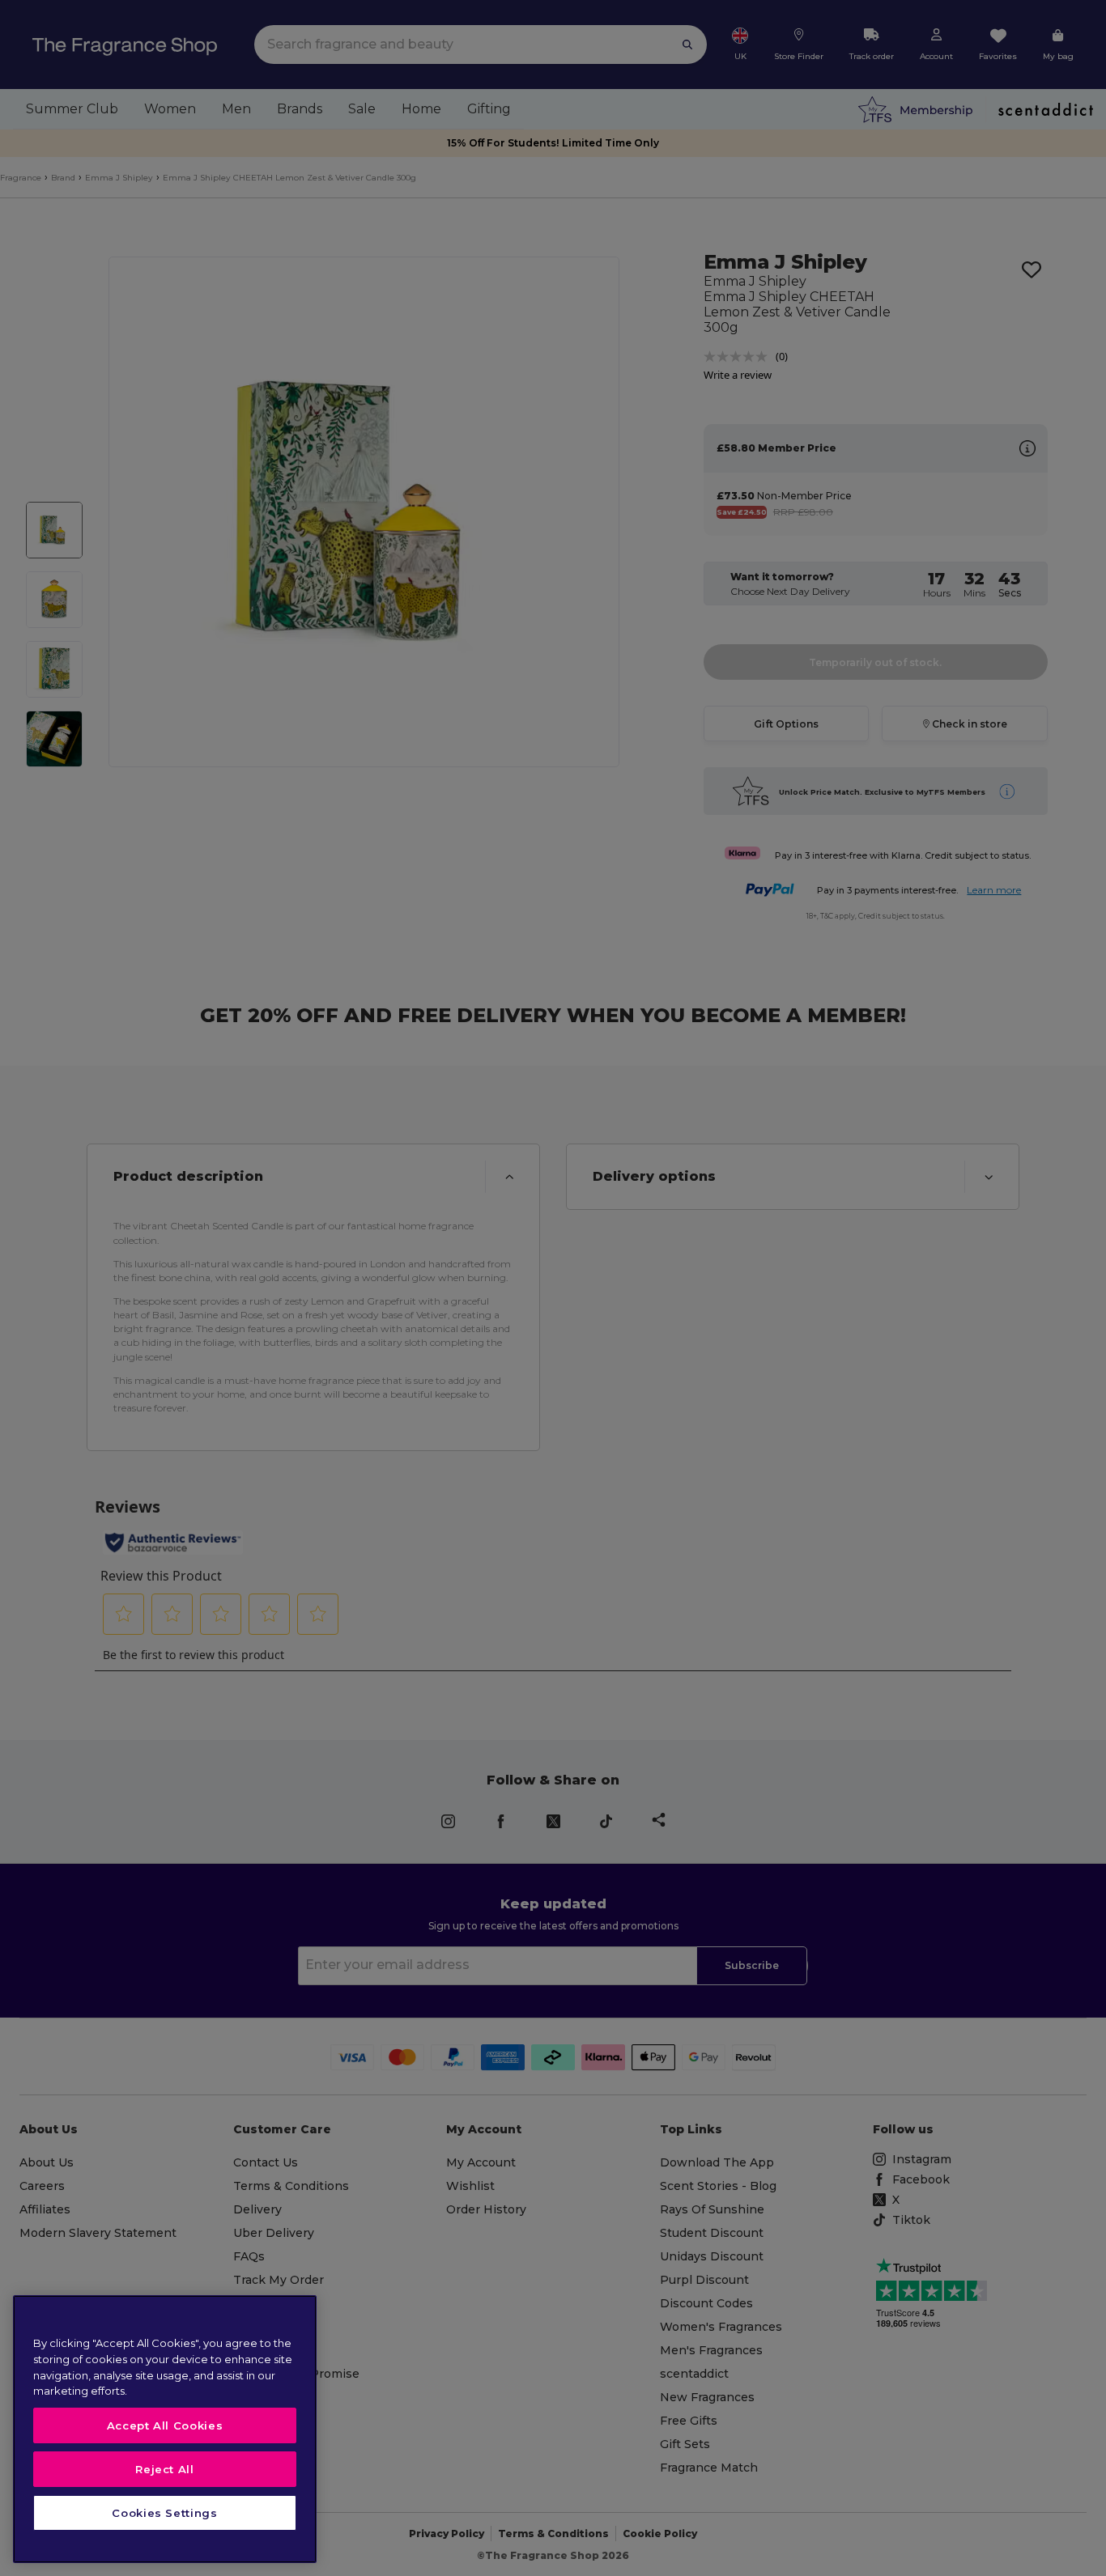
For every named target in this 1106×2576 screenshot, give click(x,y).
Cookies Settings (165, 2513)
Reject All (165, 2469)
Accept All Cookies (165, 2425)
